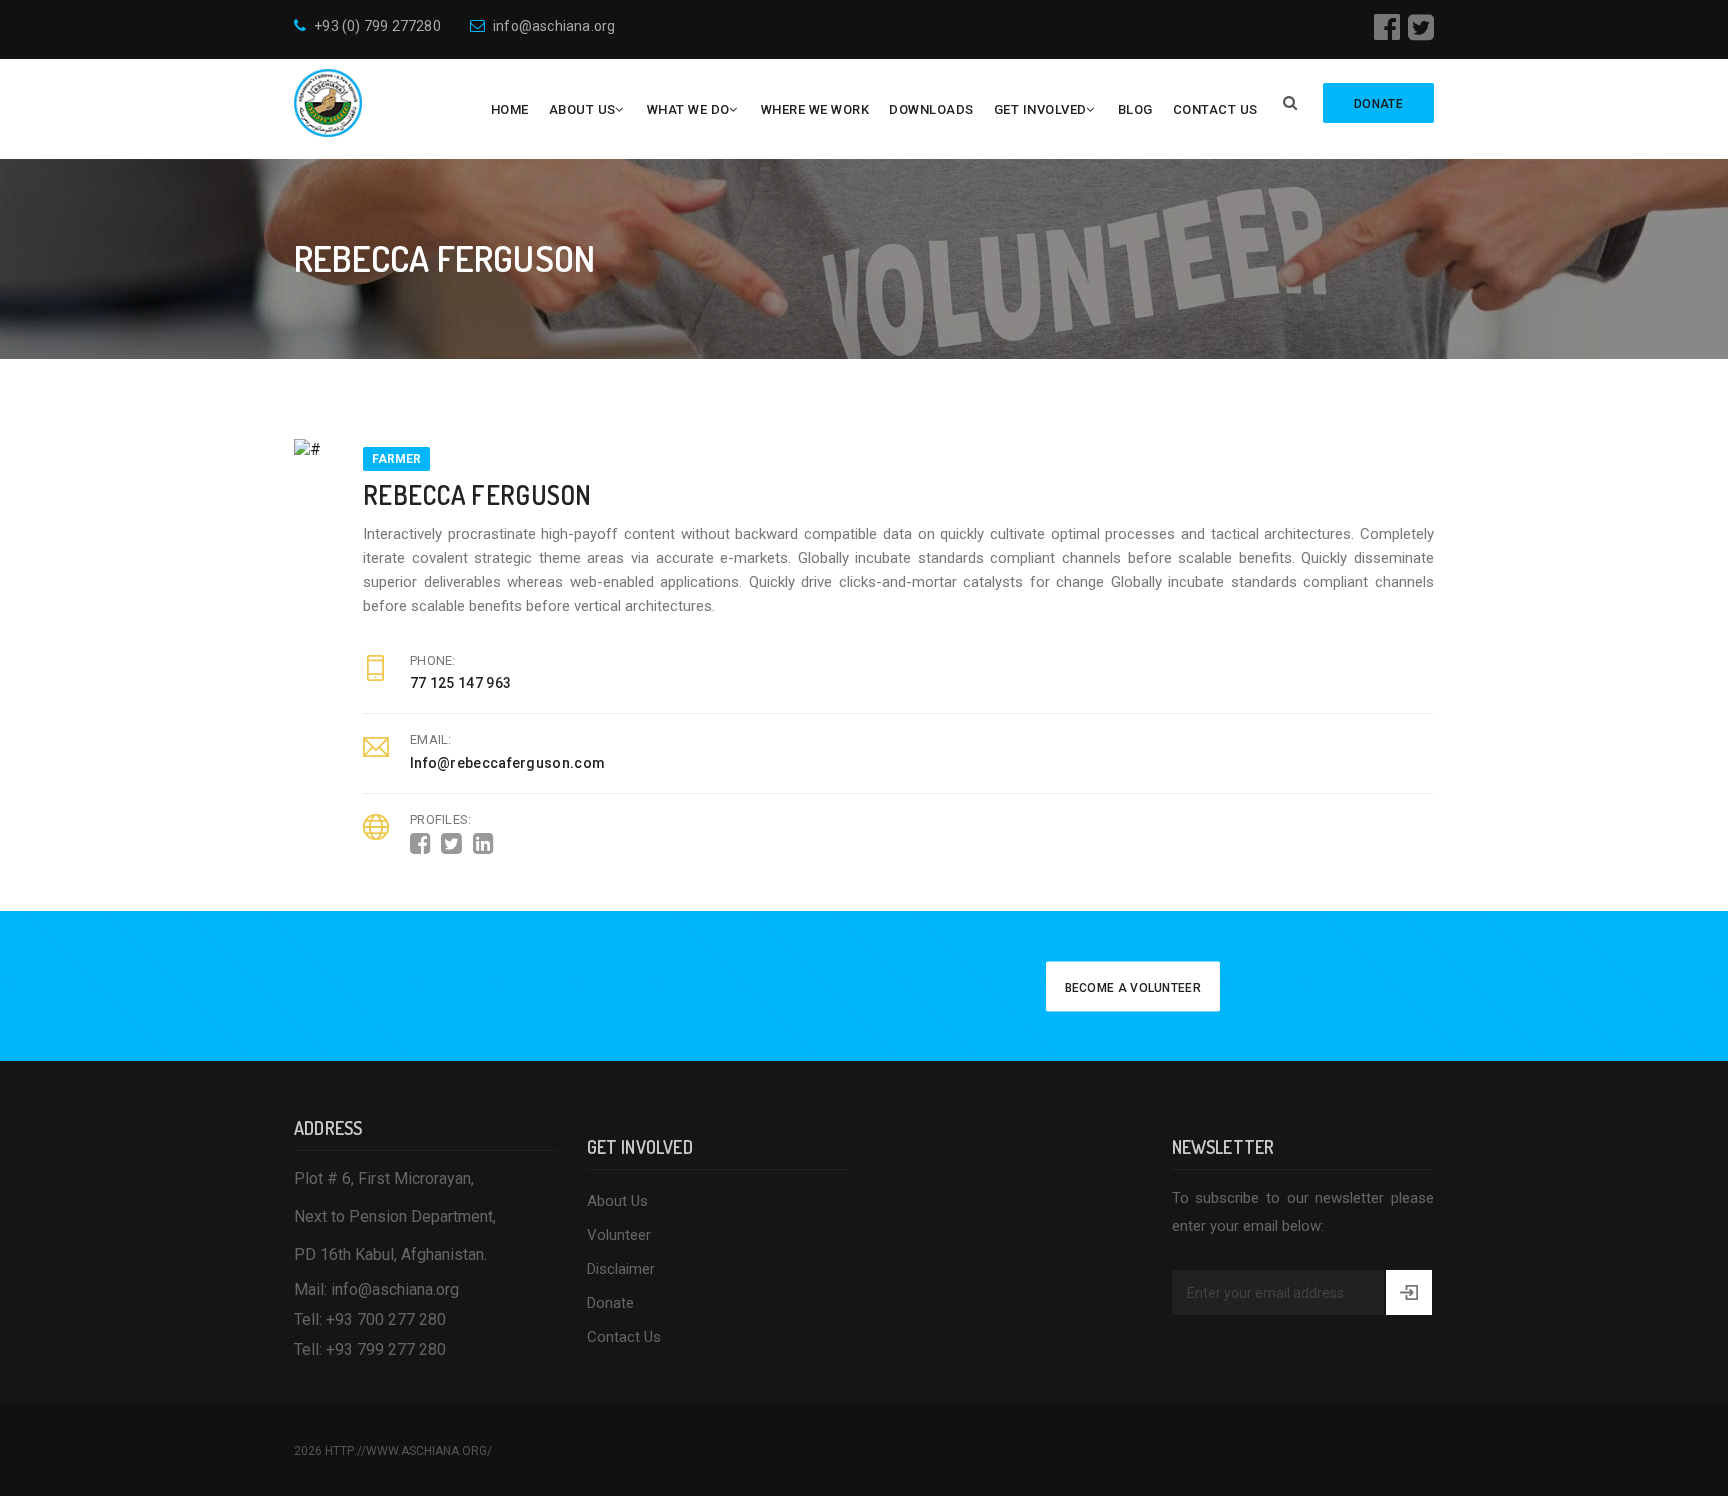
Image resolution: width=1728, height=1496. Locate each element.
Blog (1135, 109)
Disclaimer (621, 1269)
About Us (582, 109)
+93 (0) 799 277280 (377, 26)
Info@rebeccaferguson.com (507, 763)
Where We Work (815, 109)
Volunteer (619, 1235)
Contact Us (1215, 109)
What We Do (688, 109)
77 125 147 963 (460, 683)
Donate (610, 1303)
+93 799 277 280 (386, 1349)
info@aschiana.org (554, 26)
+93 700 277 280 (386, 1319)
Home (510, 109)
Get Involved (1040, 109)
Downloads (931, 109)
